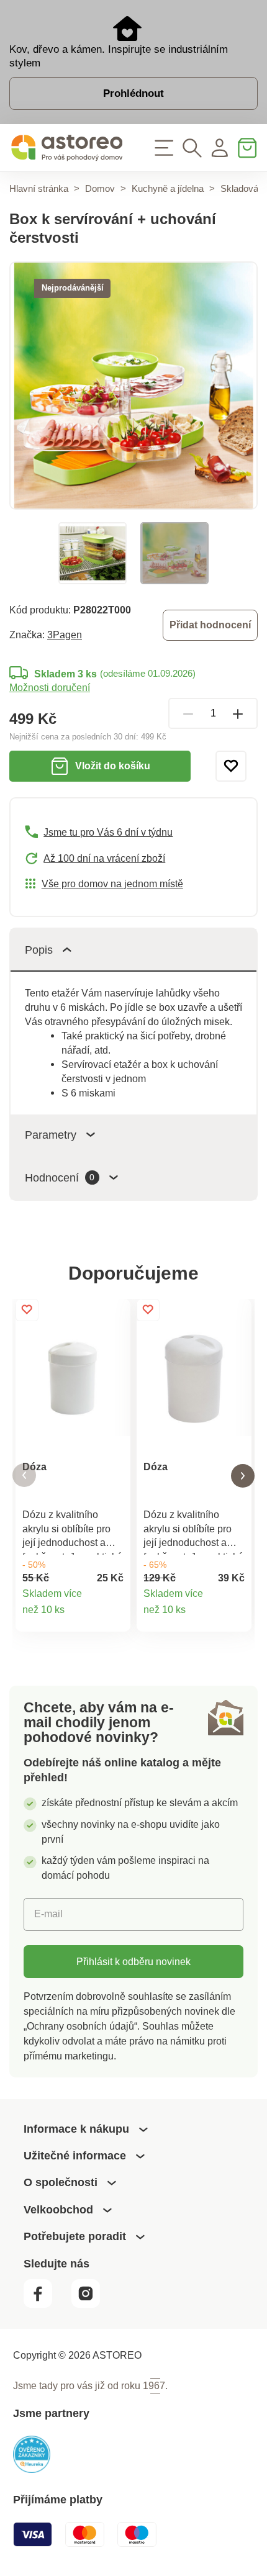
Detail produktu (114, 1616)
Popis (39, 950)
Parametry (51, 1135)
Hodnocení (60, 1177)
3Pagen (65, 635)
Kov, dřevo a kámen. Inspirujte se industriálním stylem (119, 56)
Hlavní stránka (39, 188)
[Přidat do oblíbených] (231, 766)
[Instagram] (92, 2304)
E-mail (48, 1914)
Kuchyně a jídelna (168, 188)
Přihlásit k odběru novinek (133, 1961)
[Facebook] (46, 2304)
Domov (100, 188)
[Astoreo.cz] (67, 148)
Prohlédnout (133, 93)
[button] (24, 1476)
